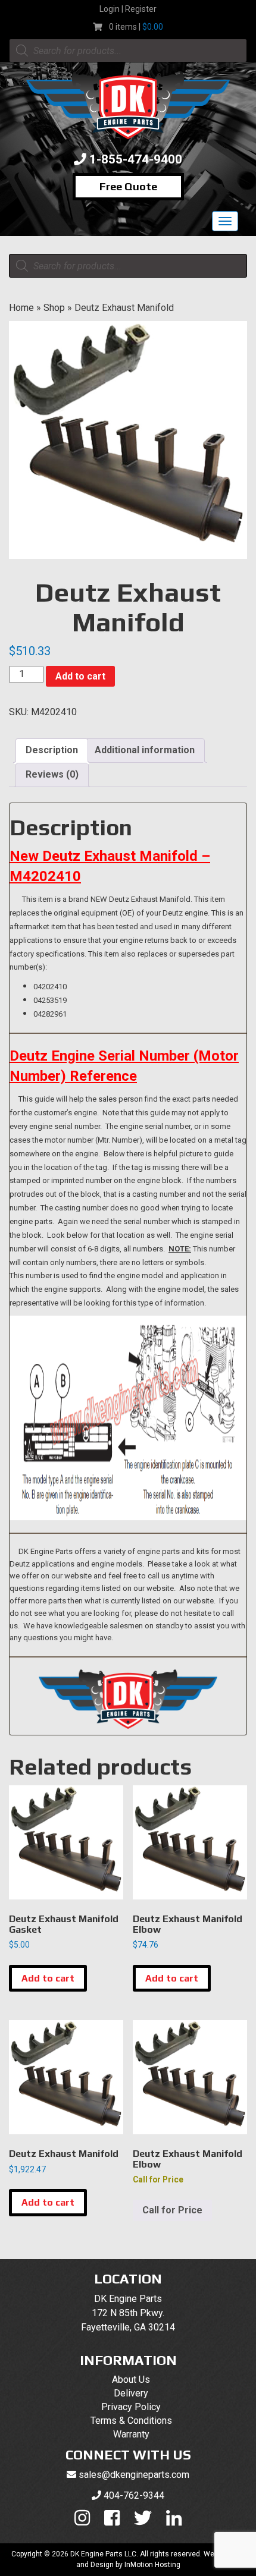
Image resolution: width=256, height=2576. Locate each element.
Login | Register (128, 9)
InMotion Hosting (152, 2565)
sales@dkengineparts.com (134, 2475)
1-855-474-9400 (136, 159)
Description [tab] (52, 750)
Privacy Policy (131, 2407)
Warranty (131, 2434)
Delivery (131, 2393)
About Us (131, 2380)
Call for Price (172, 2210)
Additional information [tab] (145, 750)
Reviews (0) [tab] (52, 774)
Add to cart (80, 676)
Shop (54, 308)
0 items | (136, 27)
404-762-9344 (134, 2495)
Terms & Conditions (131, 2421)
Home (21, 308)
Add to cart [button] (48, 1978)
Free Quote (128, 186)
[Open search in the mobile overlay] (128, 51)
